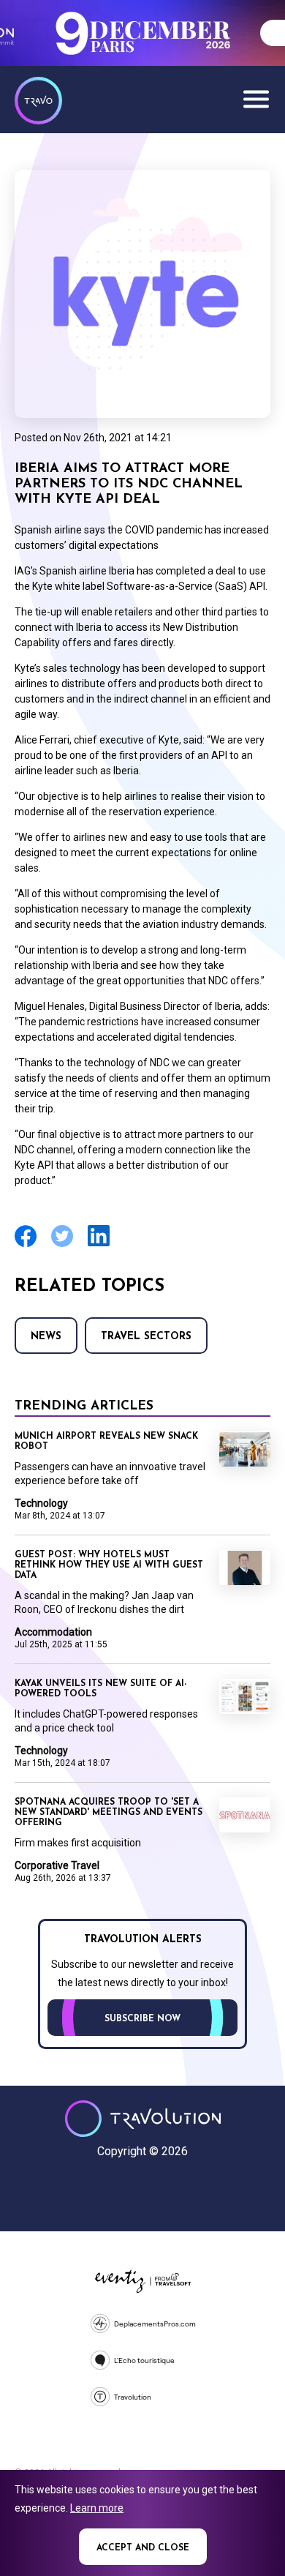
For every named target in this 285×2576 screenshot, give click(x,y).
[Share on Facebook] (26, 1245)
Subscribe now (142, 2019)
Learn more (97, 2508)
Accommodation (53, 1632)
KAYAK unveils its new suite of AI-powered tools (100, 1689)
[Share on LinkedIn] (99, 1244)
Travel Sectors (146, 1337)
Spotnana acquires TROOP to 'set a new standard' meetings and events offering (109, 1813)
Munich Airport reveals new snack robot (106, 1442)
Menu (256, 99)
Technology (41, 1503)
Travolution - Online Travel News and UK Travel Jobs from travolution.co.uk (143, 2119)
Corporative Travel (57, 1865)
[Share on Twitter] (62, 1245)
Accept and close (143, 2548)
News (46, 1337)
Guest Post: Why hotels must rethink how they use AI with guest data (109, 1565)
